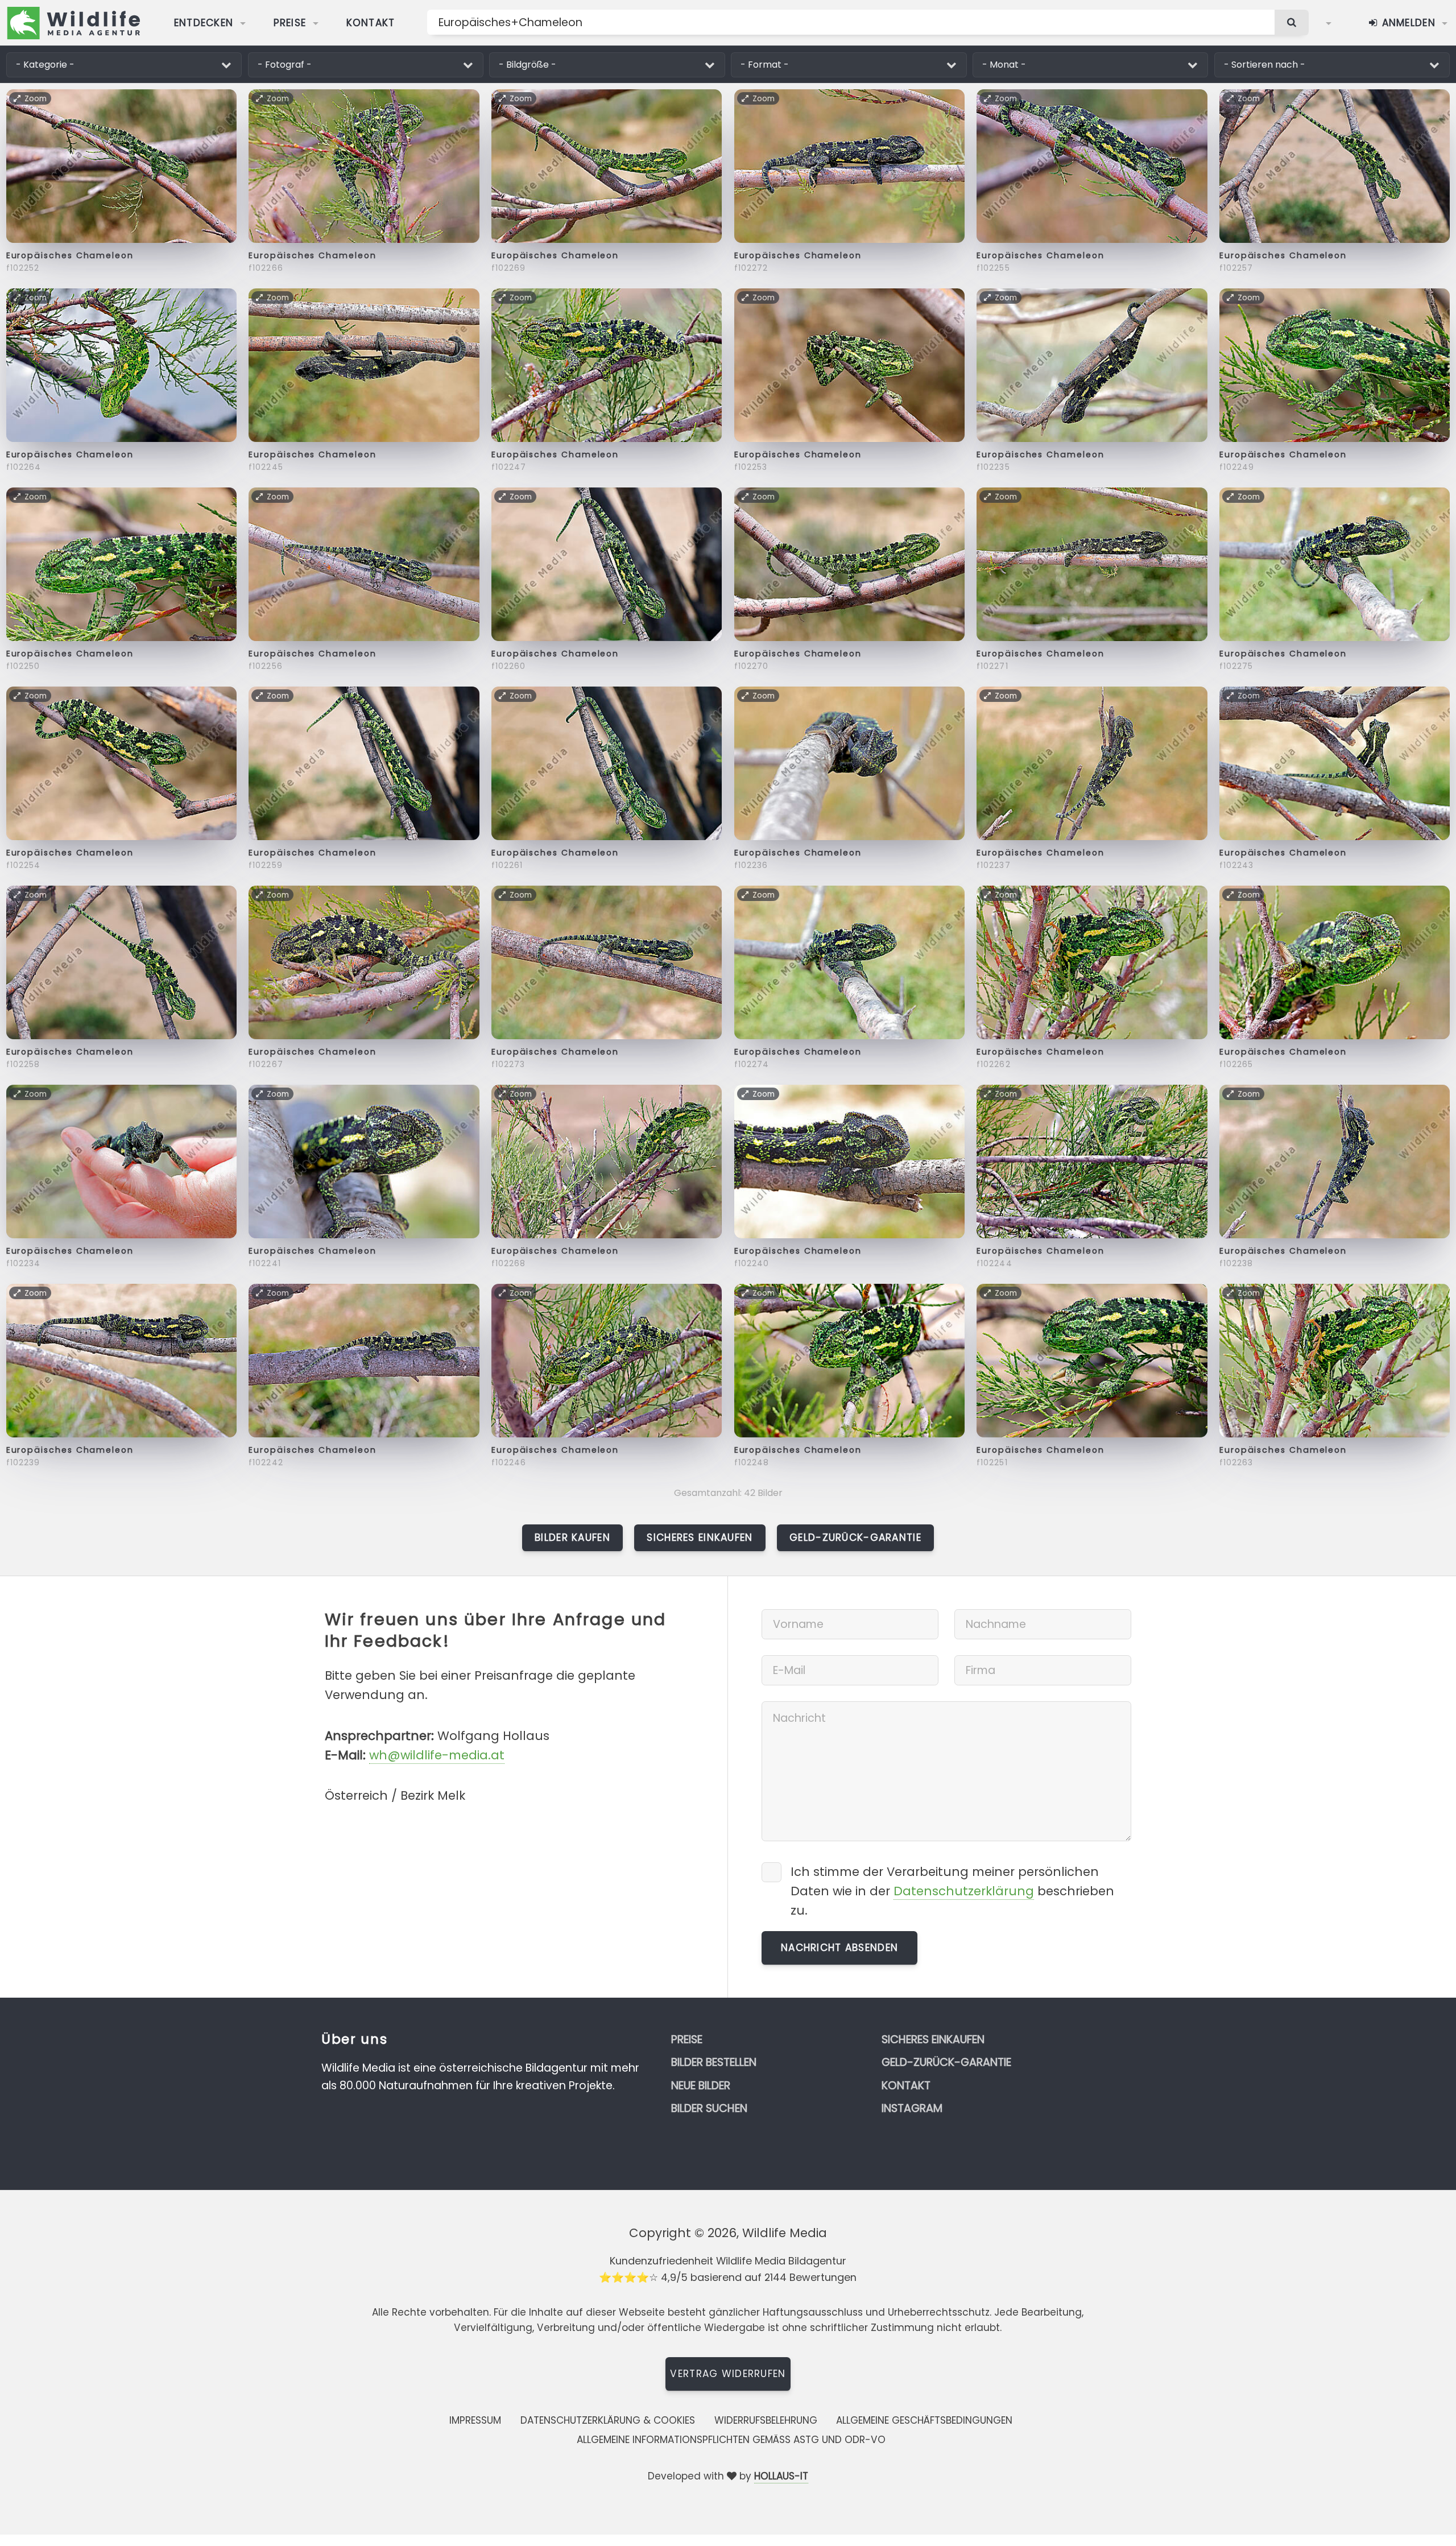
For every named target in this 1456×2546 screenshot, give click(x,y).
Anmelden (1407, 23)
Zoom (36, 98)
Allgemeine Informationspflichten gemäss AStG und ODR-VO (731, 2440)
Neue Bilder (701, 2086)
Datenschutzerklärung (964, 1891)
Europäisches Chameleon (70, 255)
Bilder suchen (709, 2108)
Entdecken (204, 23)
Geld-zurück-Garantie (855, 1537)
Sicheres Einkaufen (700, 1537)
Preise (290, 23)
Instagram (912, 2108)
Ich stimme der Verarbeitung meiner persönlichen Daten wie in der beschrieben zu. (952, 1891)
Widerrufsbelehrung (766, 2420)
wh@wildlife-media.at (437, 1755)
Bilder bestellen (714, 2062)
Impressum (475, 2420)
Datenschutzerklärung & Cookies (608, 2420)
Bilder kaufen (572, 1537)
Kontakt (371, 23)
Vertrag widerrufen (728, 2374)
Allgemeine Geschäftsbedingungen (924, 2420)
